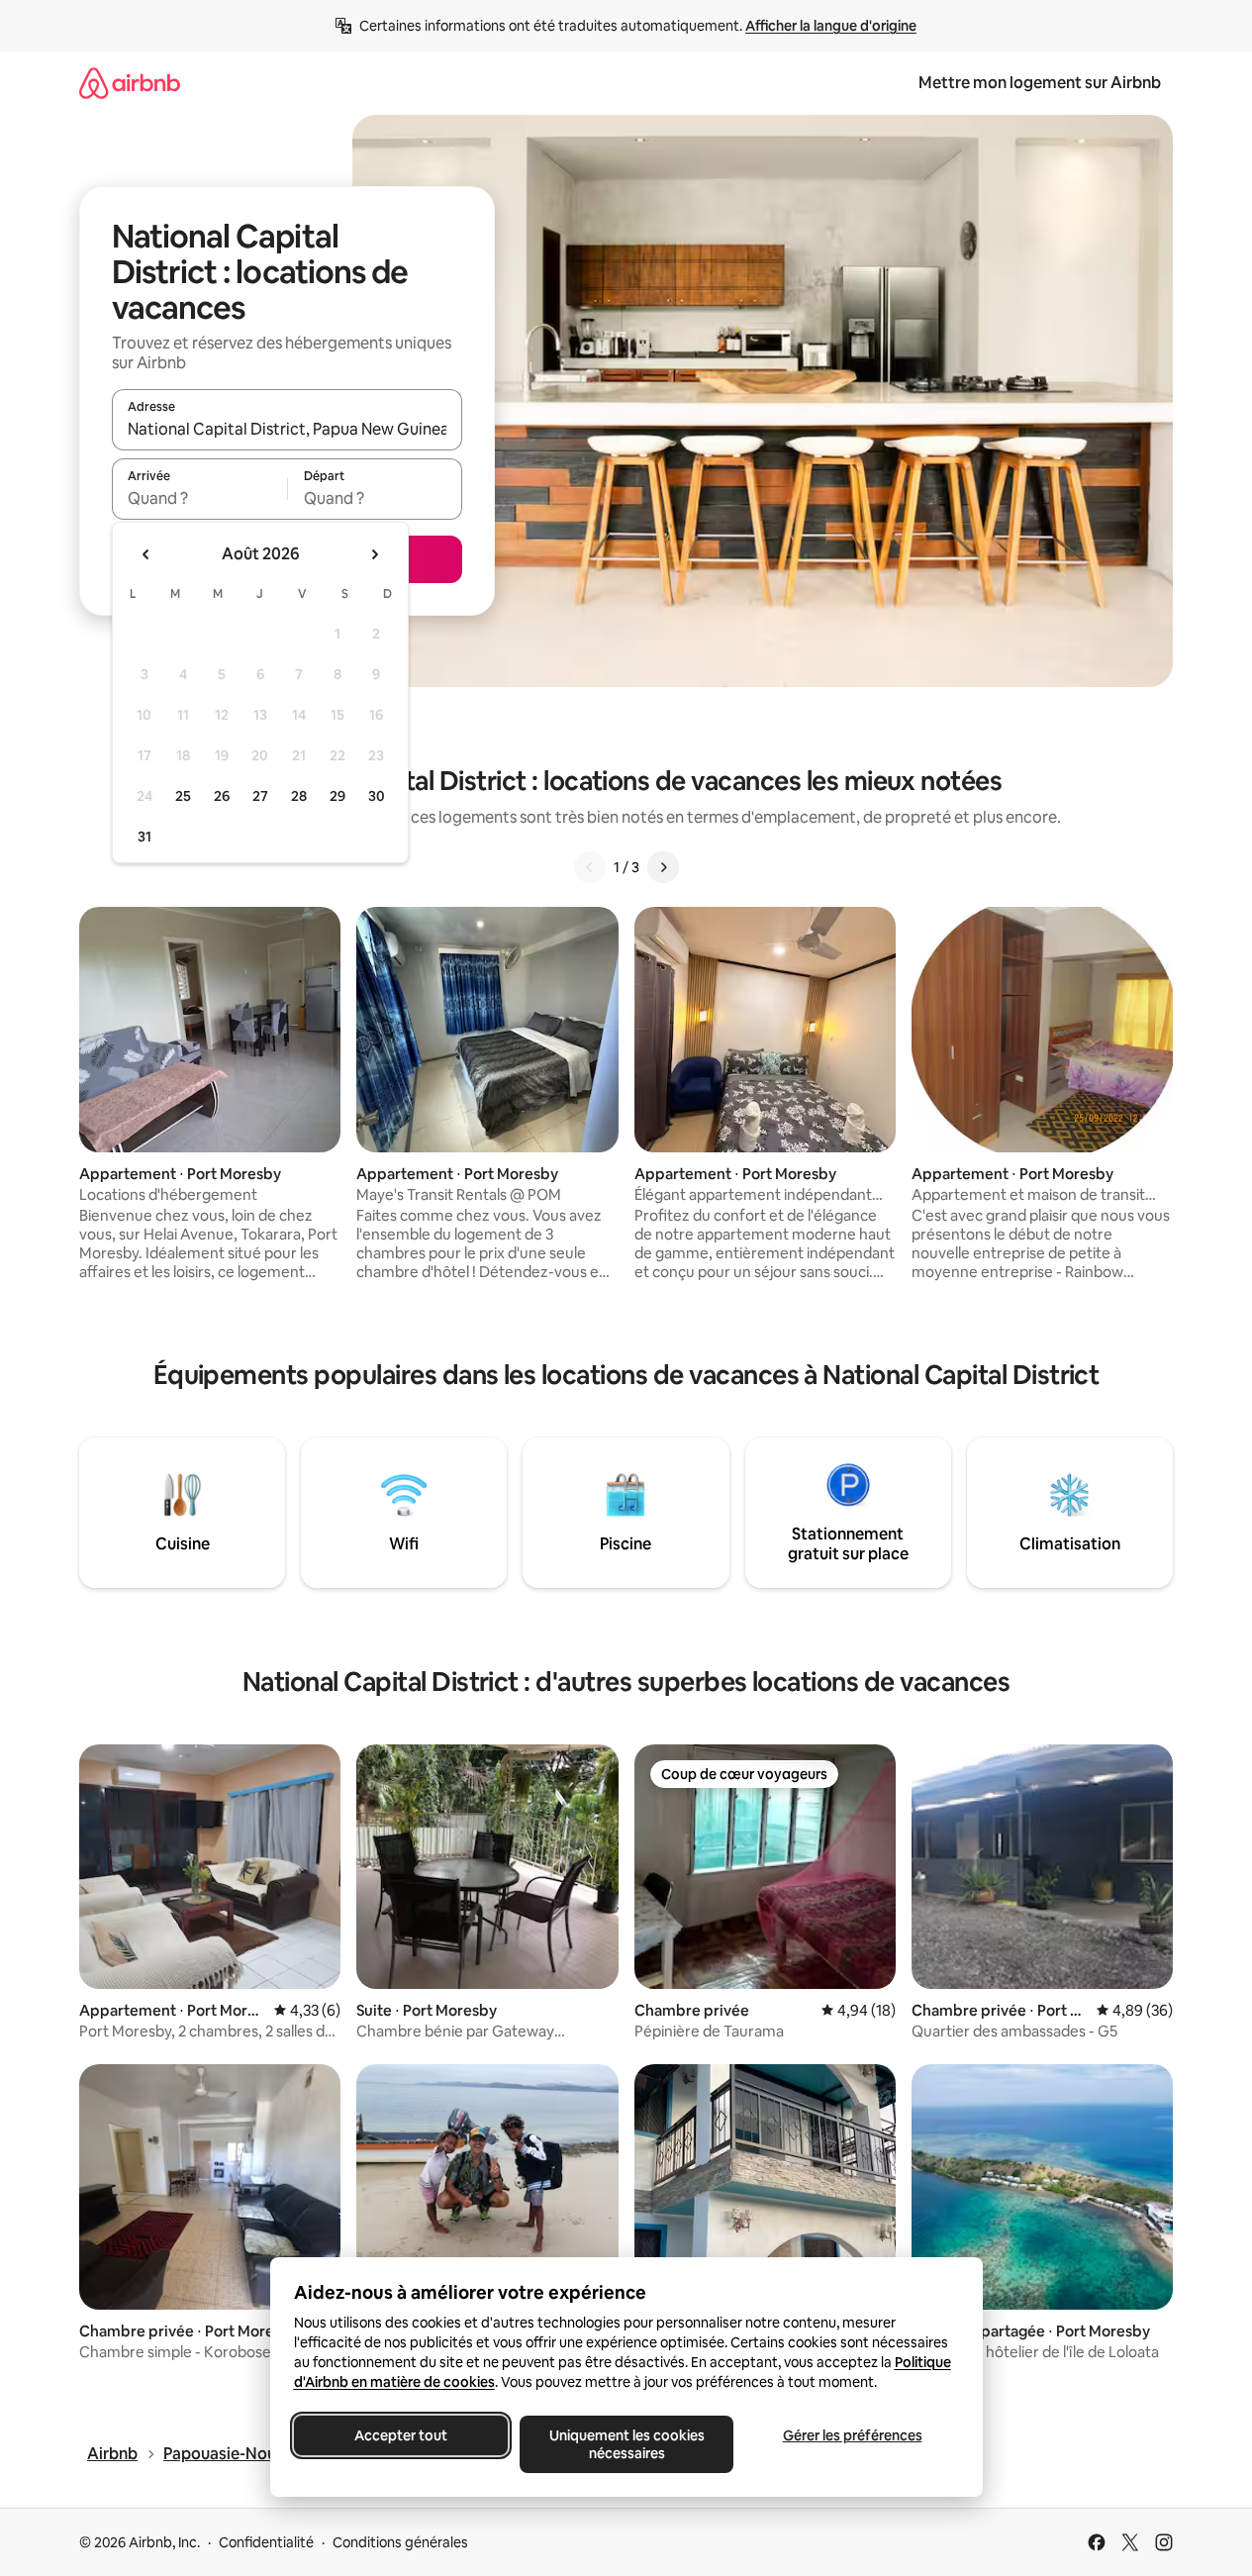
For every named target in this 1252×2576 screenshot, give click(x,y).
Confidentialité (266, 2542)
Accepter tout (401, 2435)
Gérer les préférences (852, 2435)
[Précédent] (590, 867)
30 (377, 796)
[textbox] (199, 498)
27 (260, 796)
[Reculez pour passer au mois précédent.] (146, 554)
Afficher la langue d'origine (831, 26)
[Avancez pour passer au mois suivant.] (374, 554)
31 (144, 837)
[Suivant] (663, 867)
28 (299, 796)
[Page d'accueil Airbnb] (130, 83)
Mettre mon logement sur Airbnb (1040, 83)
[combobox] (287, 429)
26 (222, 796)
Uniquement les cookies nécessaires (626, 2444)
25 (183, 796)
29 (337, 796)
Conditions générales (400, 2542)
